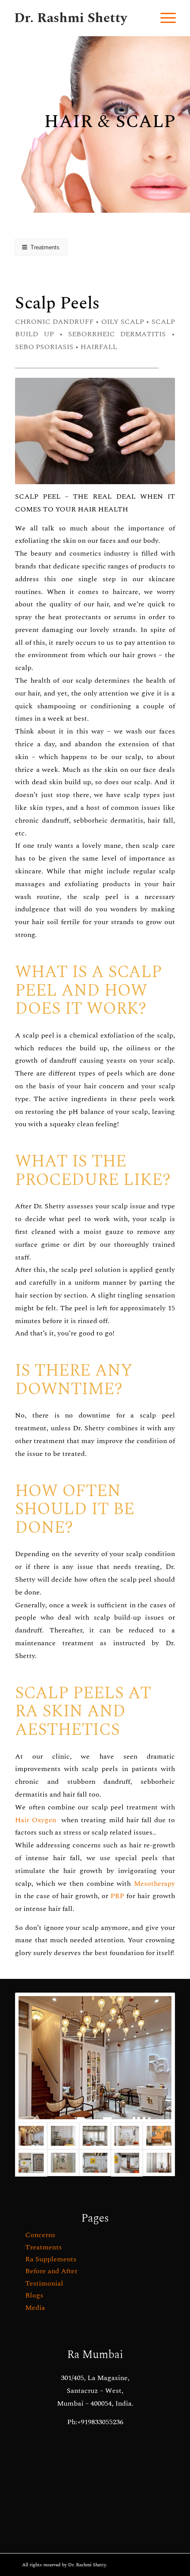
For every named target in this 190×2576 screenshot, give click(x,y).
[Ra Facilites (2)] (63, 2163)
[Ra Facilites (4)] (95, 2163)
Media (35, 2308)
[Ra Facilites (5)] (159, 2136)
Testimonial (44, 2283)
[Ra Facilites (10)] (63, 2136)
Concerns (40, 2235)
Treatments (44, 2247)
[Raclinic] (95, 2058)
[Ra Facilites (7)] (95, 2136)
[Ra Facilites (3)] (31, 2163)
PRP (117, 1896)
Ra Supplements (51, 2259)
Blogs (34, 2295)
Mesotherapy (153, 1884)
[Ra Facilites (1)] (127, 2163)
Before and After (51, 2271)
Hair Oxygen (36, 1820)
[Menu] (164, 18)
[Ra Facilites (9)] (159, 2163)
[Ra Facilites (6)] (127, 2136)
